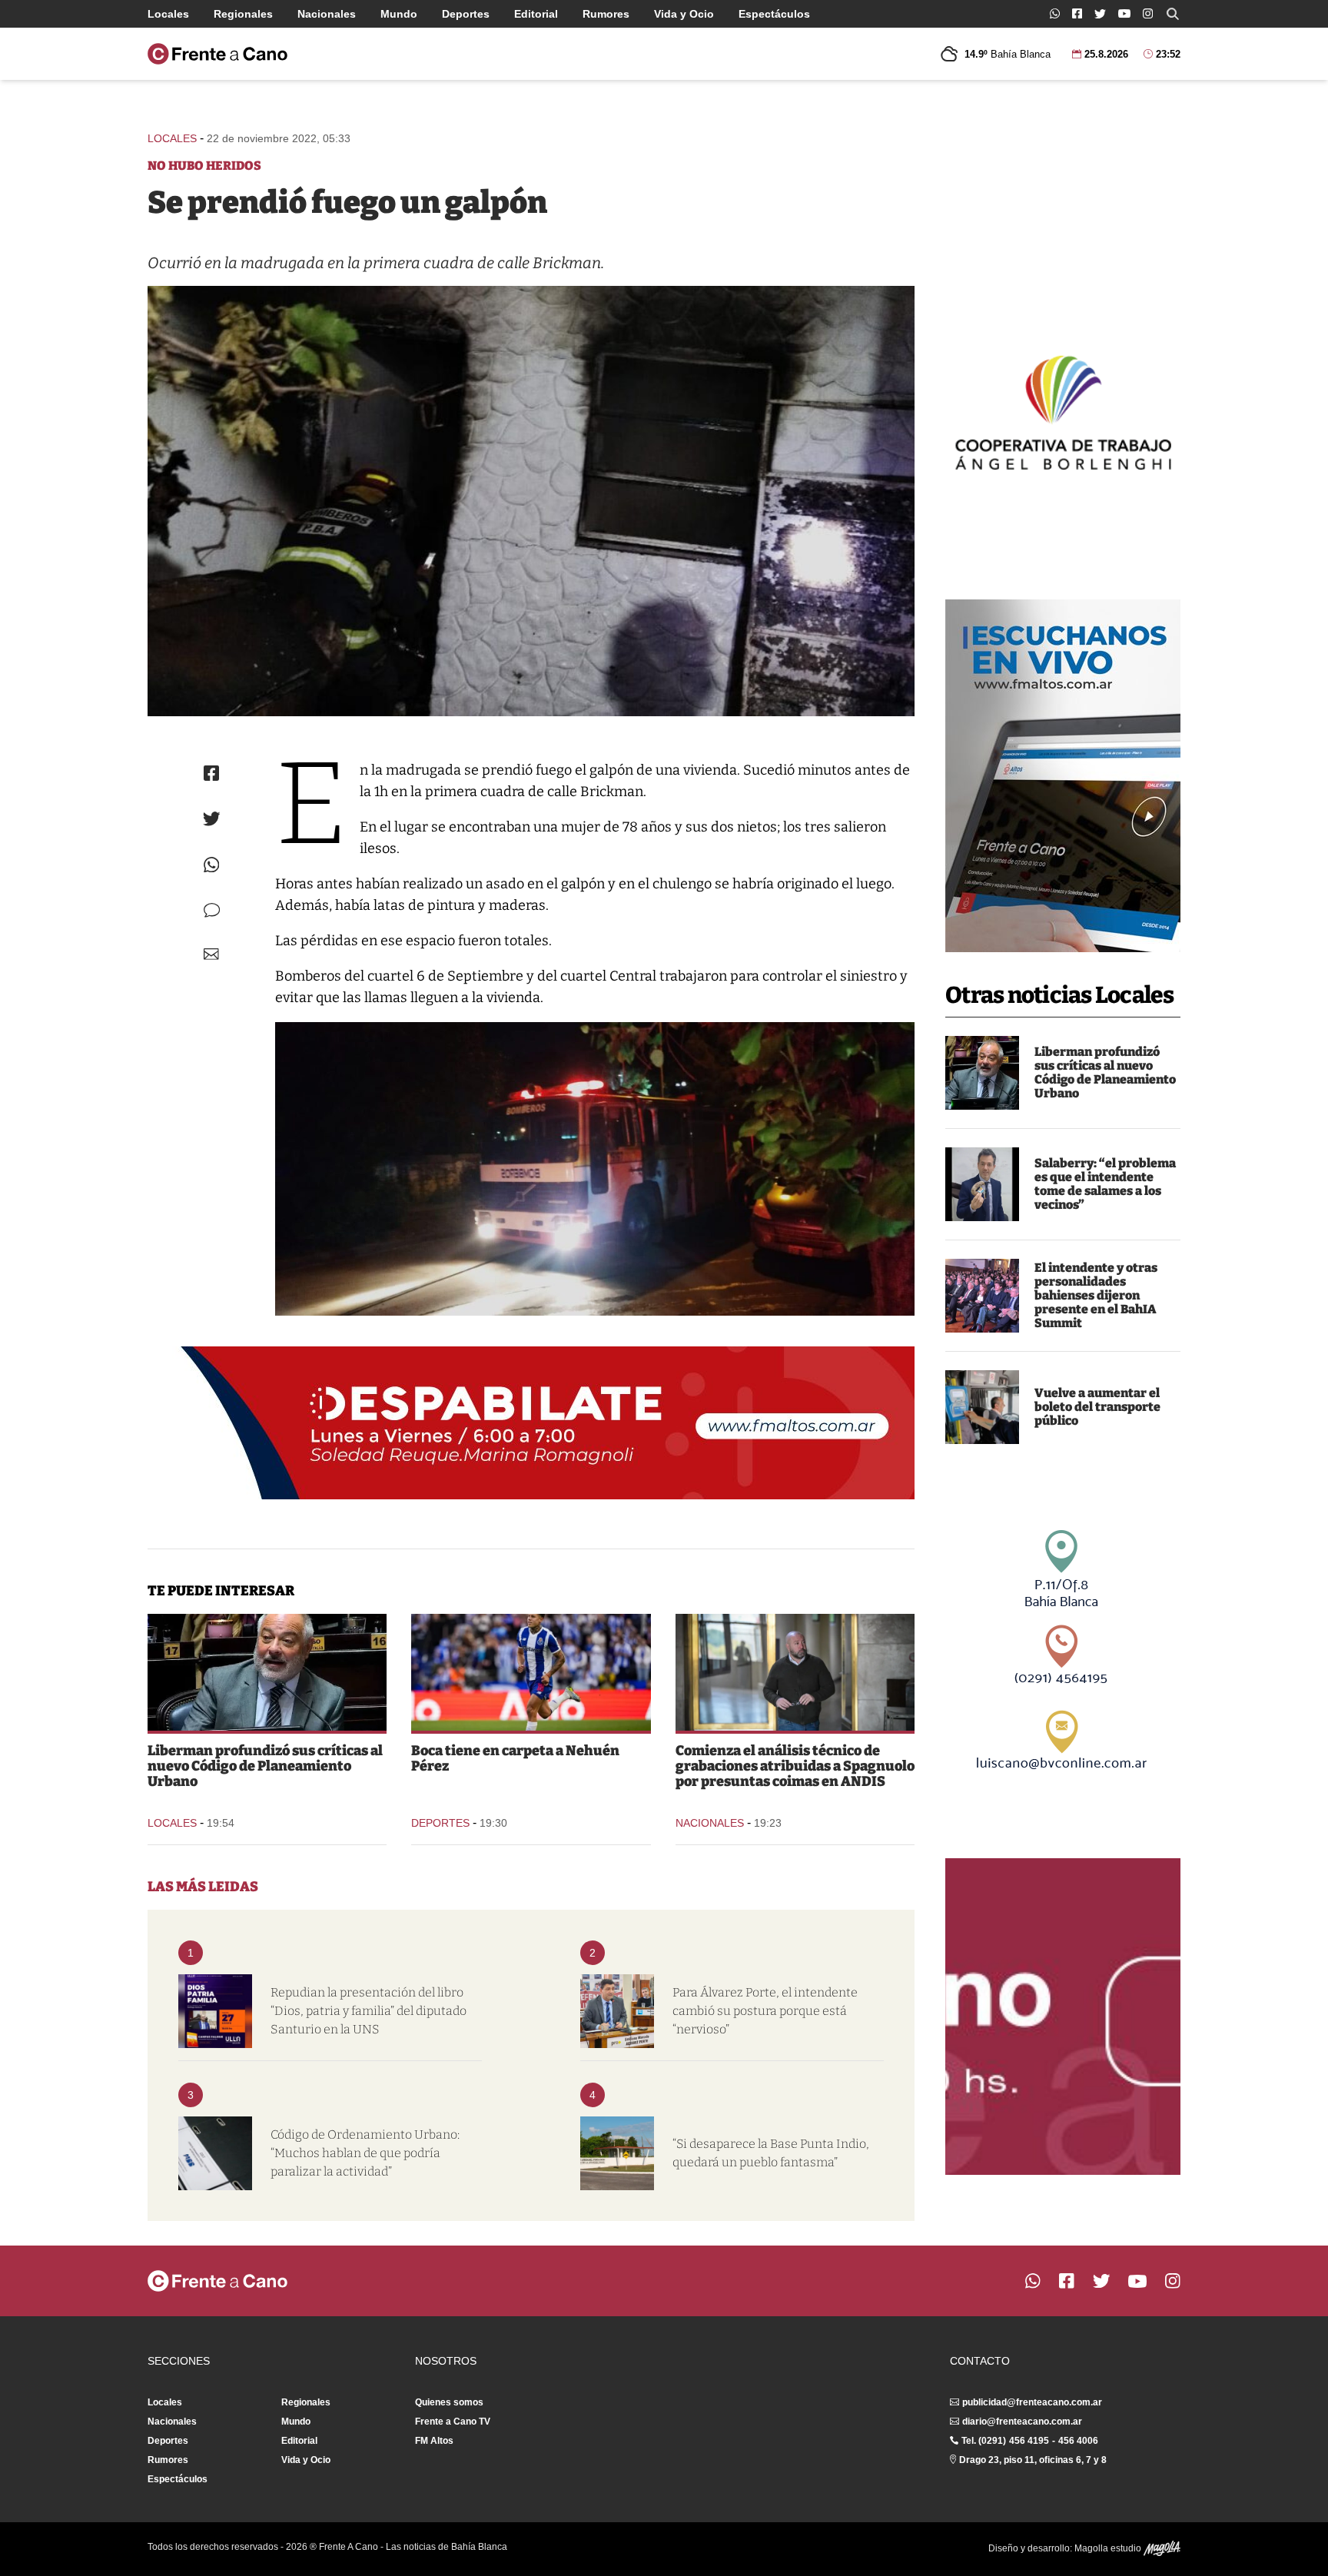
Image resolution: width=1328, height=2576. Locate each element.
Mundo (399, 14)
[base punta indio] (617, 2153)
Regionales (243, 14)
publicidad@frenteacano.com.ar (1032, 2402)
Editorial (536, 14)
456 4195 (1029, 2441)
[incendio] (531, 501)
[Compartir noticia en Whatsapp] (212, 865)
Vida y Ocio (684, 14)
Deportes (466, 14)
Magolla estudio (1109, 2548)
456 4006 (1078, 2441)
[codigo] (215, 2153)
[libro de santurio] (215, 2011)
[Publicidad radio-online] (1063, 776)
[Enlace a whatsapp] (1055, 13)
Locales (168, 14)
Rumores (606, 14)
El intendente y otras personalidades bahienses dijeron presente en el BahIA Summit (1096, 1295)
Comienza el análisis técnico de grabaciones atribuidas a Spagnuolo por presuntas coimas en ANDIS (795, 1766)
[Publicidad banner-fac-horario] (1063, 2017)
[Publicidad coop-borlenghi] (1063, 410)
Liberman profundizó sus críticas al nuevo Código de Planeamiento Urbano (1105, 1072)
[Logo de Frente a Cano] (217, 54)
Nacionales (327, 14)
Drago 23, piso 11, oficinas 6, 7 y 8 (1033, 2460)
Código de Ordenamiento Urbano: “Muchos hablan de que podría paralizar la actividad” (365, 2153)
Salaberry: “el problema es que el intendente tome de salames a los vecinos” (1105, 1184)
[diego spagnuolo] (795, 1672)
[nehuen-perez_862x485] (531, 1672)
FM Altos (434, 2441)
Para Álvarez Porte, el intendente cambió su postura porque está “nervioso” (765, 2011)
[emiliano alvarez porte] (617, 2011)
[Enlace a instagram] (1148, 13)
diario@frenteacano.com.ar (1022, 2422)
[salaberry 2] (982, 1184)
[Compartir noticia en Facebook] (211, 773)
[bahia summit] (982, 1296)
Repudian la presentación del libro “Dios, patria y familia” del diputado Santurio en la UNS (369, 2011)
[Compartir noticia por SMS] (212, 910)
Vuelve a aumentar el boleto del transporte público (1097, 1407)
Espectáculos (774, 14)
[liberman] (982, 1073)
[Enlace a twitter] (1100, 14)
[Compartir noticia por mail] (211, 954)
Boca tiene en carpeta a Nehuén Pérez (515, 1758)
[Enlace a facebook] (1077, 13)
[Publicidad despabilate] (531, 1423)
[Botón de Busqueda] (1173, 14)
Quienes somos (449, 2402)
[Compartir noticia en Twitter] (212, 819)
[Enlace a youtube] (1124, 13)
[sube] (982, 1407)
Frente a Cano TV (453, 2422)
